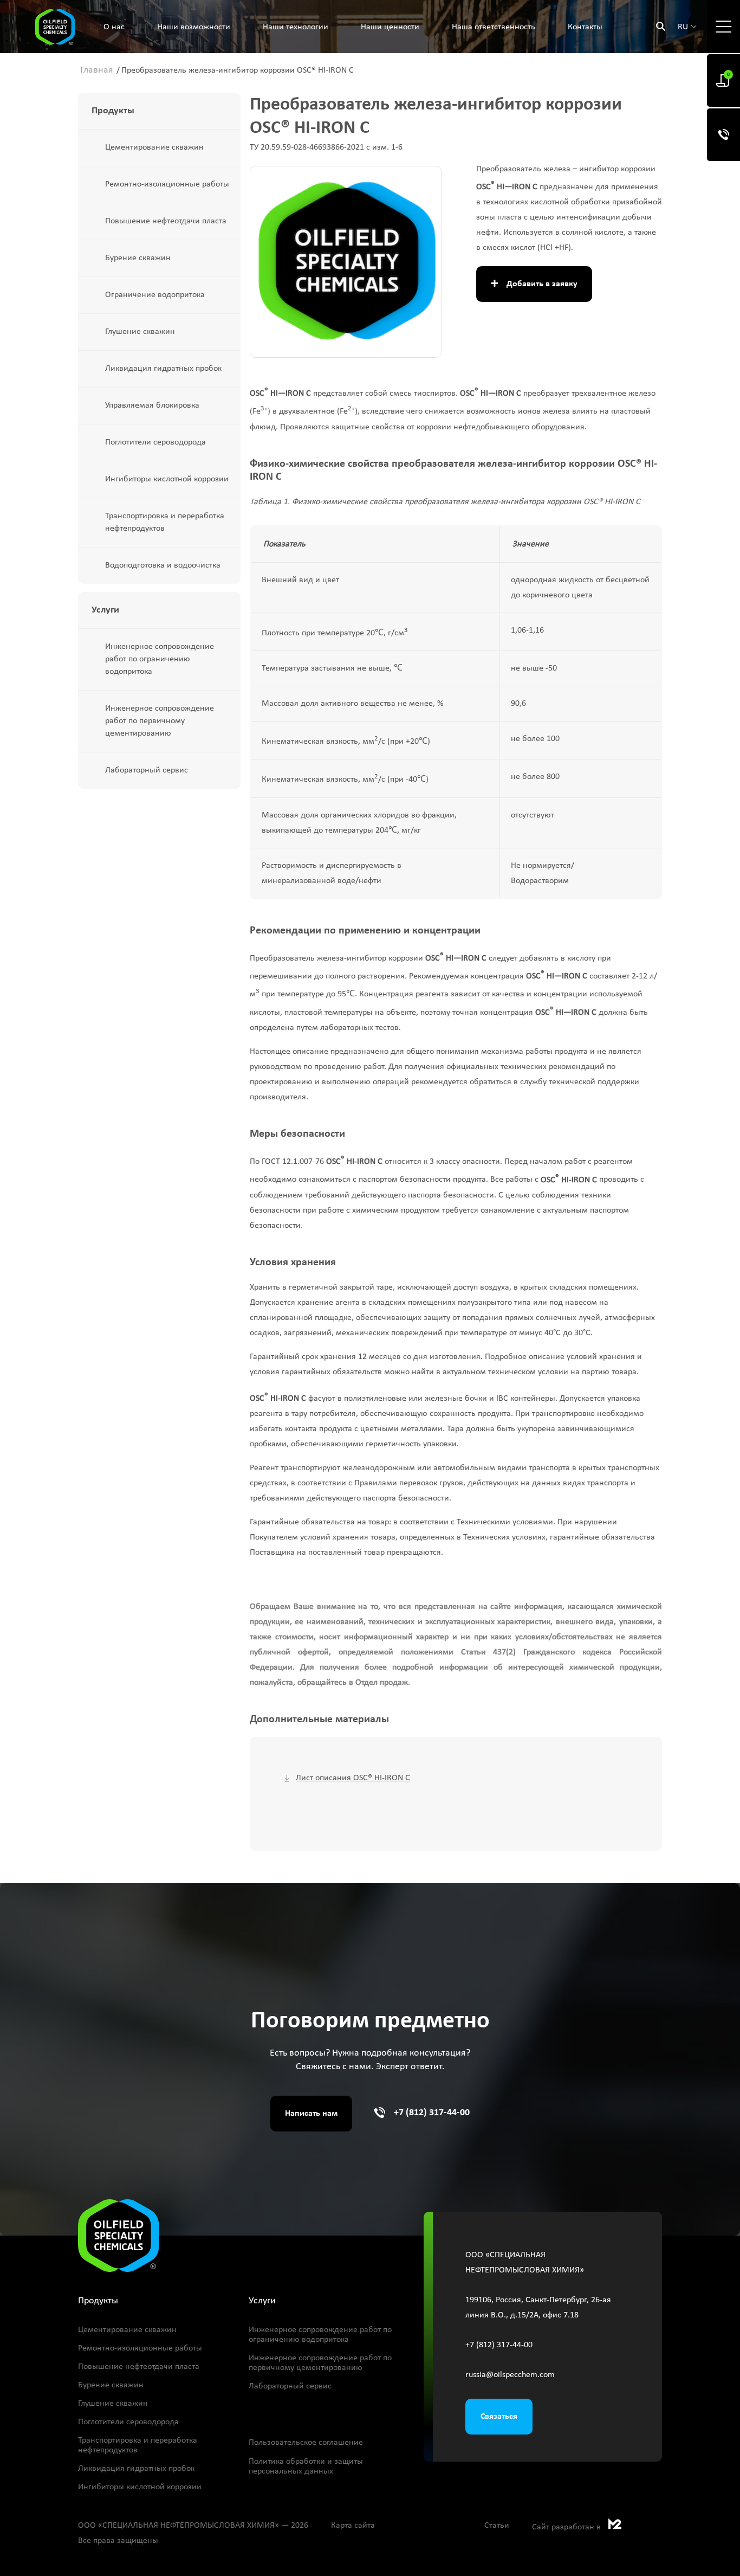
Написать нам (311, 2114)
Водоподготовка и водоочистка (163, 565)
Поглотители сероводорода (155, 442)
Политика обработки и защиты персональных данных (306, 2466)
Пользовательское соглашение (306, 2443)
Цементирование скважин (154, 147)
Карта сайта (353, 2526)
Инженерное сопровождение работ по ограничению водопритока (160, 659)
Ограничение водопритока (155, 295)
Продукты (113, 111)
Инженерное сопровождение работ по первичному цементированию (160, 721)
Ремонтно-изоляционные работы (167, 184)
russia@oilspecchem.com (510, 2375)
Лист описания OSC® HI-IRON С (353, 1778)
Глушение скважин (140, 332)
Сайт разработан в (567, 2527)
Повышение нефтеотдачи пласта (166, 221)
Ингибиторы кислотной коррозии (167, 479)
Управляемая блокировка (152, 405)
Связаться (499, 2417)
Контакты (585, 27)
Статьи (497, 2526)
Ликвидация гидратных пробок (163, 369)
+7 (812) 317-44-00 (432, 2113)
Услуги (262, 2301)
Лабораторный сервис (147, 770)
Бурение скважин (138, 258)
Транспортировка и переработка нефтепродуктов (165, 522)
